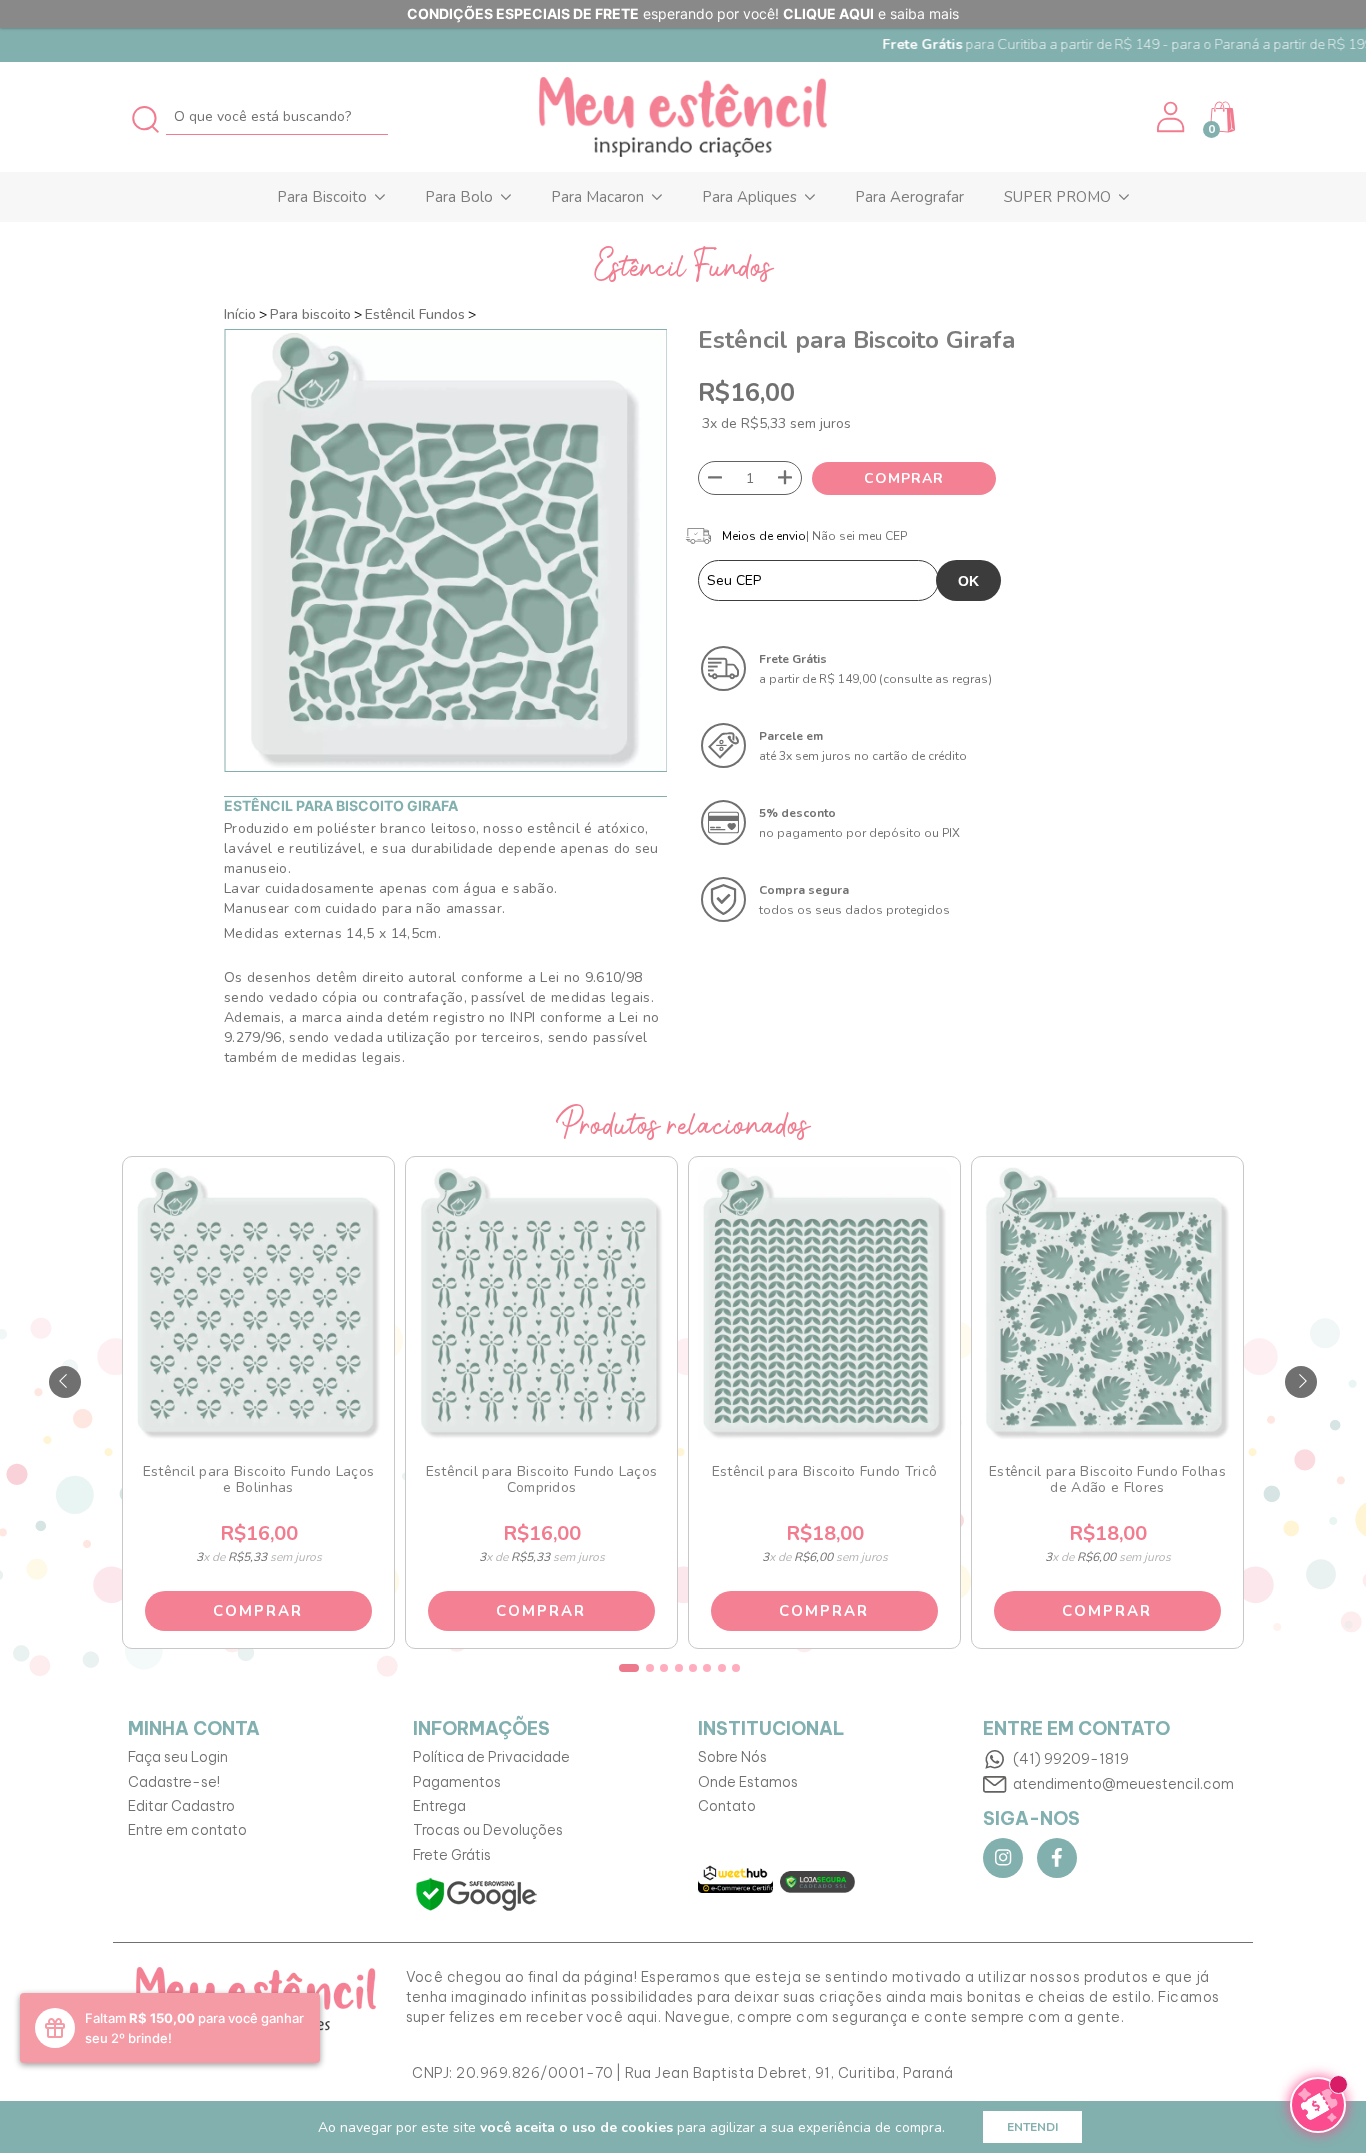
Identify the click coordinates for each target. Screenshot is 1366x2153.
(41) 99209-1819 (1071, 1759)
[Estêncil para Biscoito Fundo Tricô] (824, 1303)
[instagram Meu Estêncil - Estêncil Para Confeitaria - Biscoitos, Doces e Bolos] (1003, 1858)
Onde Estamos (748, 1782)
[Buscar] (146, 116)
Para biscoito (310, 314)
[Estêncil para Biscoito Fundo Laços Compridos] (541, 1303)
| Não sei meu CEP (856, 536)
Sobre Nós (732, 1757)
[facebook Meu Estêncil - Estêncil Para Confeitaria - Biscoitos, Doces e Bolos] (1057, 1858)
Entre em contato (187, 1830)
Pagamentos (457, 1782)
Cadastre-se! (174, 1782)
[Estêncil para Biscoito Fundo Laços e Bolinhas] (258, 1303)
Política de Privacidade (491, 1757)
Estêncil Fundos (415, 314)
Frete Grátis (452, 1855)
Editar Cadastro (181, 1806)
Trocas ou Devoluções (488, 1830)
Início (240, 314)
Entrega (439, 1806)
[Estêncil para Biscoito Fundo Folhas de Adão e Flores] (1107, 1303)
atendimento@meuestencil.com (1123, 1784)
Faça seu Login (178, 1757)
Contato (727, 1806)
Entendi (1032, 2127)
